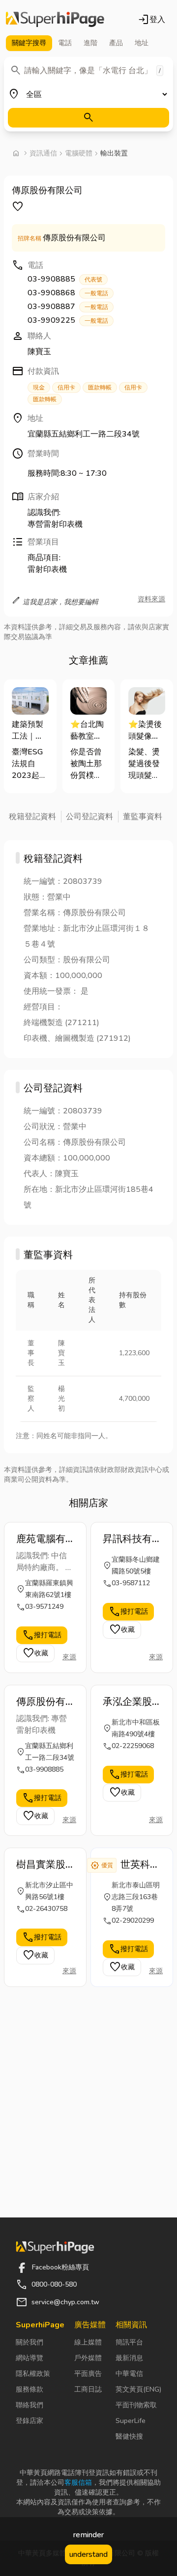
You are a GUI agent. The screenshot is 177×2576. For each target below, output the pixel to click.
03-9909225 (68, 320)
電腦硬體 (79, 153)
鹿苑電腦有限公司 (41, 1539)
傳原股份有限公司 (41, 1702)
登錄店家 (29, 2421)
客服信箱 (78, 2483)
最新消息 (129, 2358)
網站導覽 (29, 2358)
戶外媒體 (88, 2358)
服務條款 (29, 2389)
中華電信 (129, 2374)
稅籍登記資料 (32, 817)
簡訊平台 (129, 2342)
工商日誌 (88, 2389)
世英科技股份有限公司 (140, 1865)
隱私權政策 (33, 2374)
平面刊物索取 (136, 2405)
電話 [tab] (65, 43)
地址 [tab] (142, 43)
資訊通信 (43, 153)
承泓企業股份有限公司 (127, 1702)
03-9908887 (68, 307)
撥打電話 (42, 1635)
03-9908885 (65, 279)
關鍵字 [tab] (29, 43)
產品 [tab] (116, 43)
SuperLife (131, 2421)
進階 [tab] (90, 43)
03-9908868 (68, 293)
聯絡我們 (29, 2405)
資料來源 (151, 599)
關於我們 (29, 2342)
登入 (151, 20)
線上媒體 (88, 2342)
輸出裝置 (114, 153)
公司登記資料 (89, 817)
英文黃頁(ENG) (138, 2389)
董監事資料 (143, 817)
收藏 (35, 1653)
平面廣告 (88, 2374)
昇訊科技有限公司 (127, 1539)
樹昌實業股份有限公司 (41, 1865)
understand (88, 2554)
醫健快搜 (129, 2436)
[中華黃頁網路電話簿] (55, 20)
